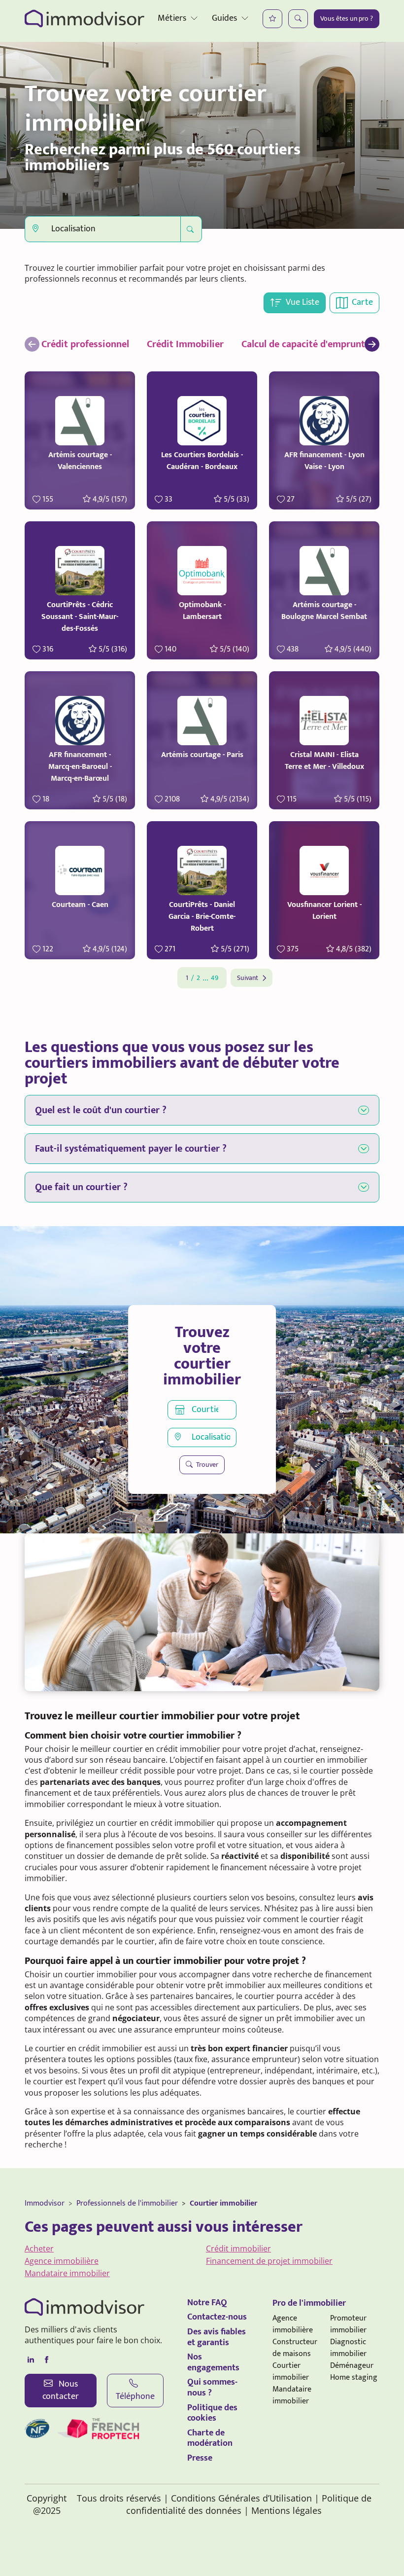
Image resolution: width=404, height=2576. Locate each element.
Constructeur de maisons (295, 2348)
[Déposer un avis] (272, 19)
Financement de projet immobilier (269, 2261)
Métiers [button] (172, 18)
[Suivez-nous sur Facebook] (46, 2360)
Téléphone (135, 2396)
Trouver (206, 1465)
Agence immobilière (62, 2261)
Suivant (248, 978)
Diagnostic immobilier (348, 2348)
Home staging (354, 2377)
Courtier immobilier (223, 2203)
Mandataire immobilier (67, 2273)
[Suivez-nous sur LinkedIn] (31, 2360)
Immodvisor (45, 2203)
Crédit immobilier (238, 2249)
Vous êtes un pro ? (347, 18)
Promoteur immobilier (348, 2324)
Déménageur (352, 2366)
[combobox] (103, 229)
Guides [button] (224, 18)
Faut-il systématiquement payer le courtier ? (131, 1149)
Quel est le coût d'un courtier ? (101, 1110)
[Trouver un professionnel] (298, 19)
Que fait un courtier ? (81, 1187)
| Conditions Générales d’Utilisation (238, 2498)
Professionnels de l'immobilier (127, 2203)
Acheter (39, 2249)
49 (215, 978)
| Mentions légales (283, 2510)
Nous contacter (61, 2390)
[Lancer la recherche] (191, 229)
